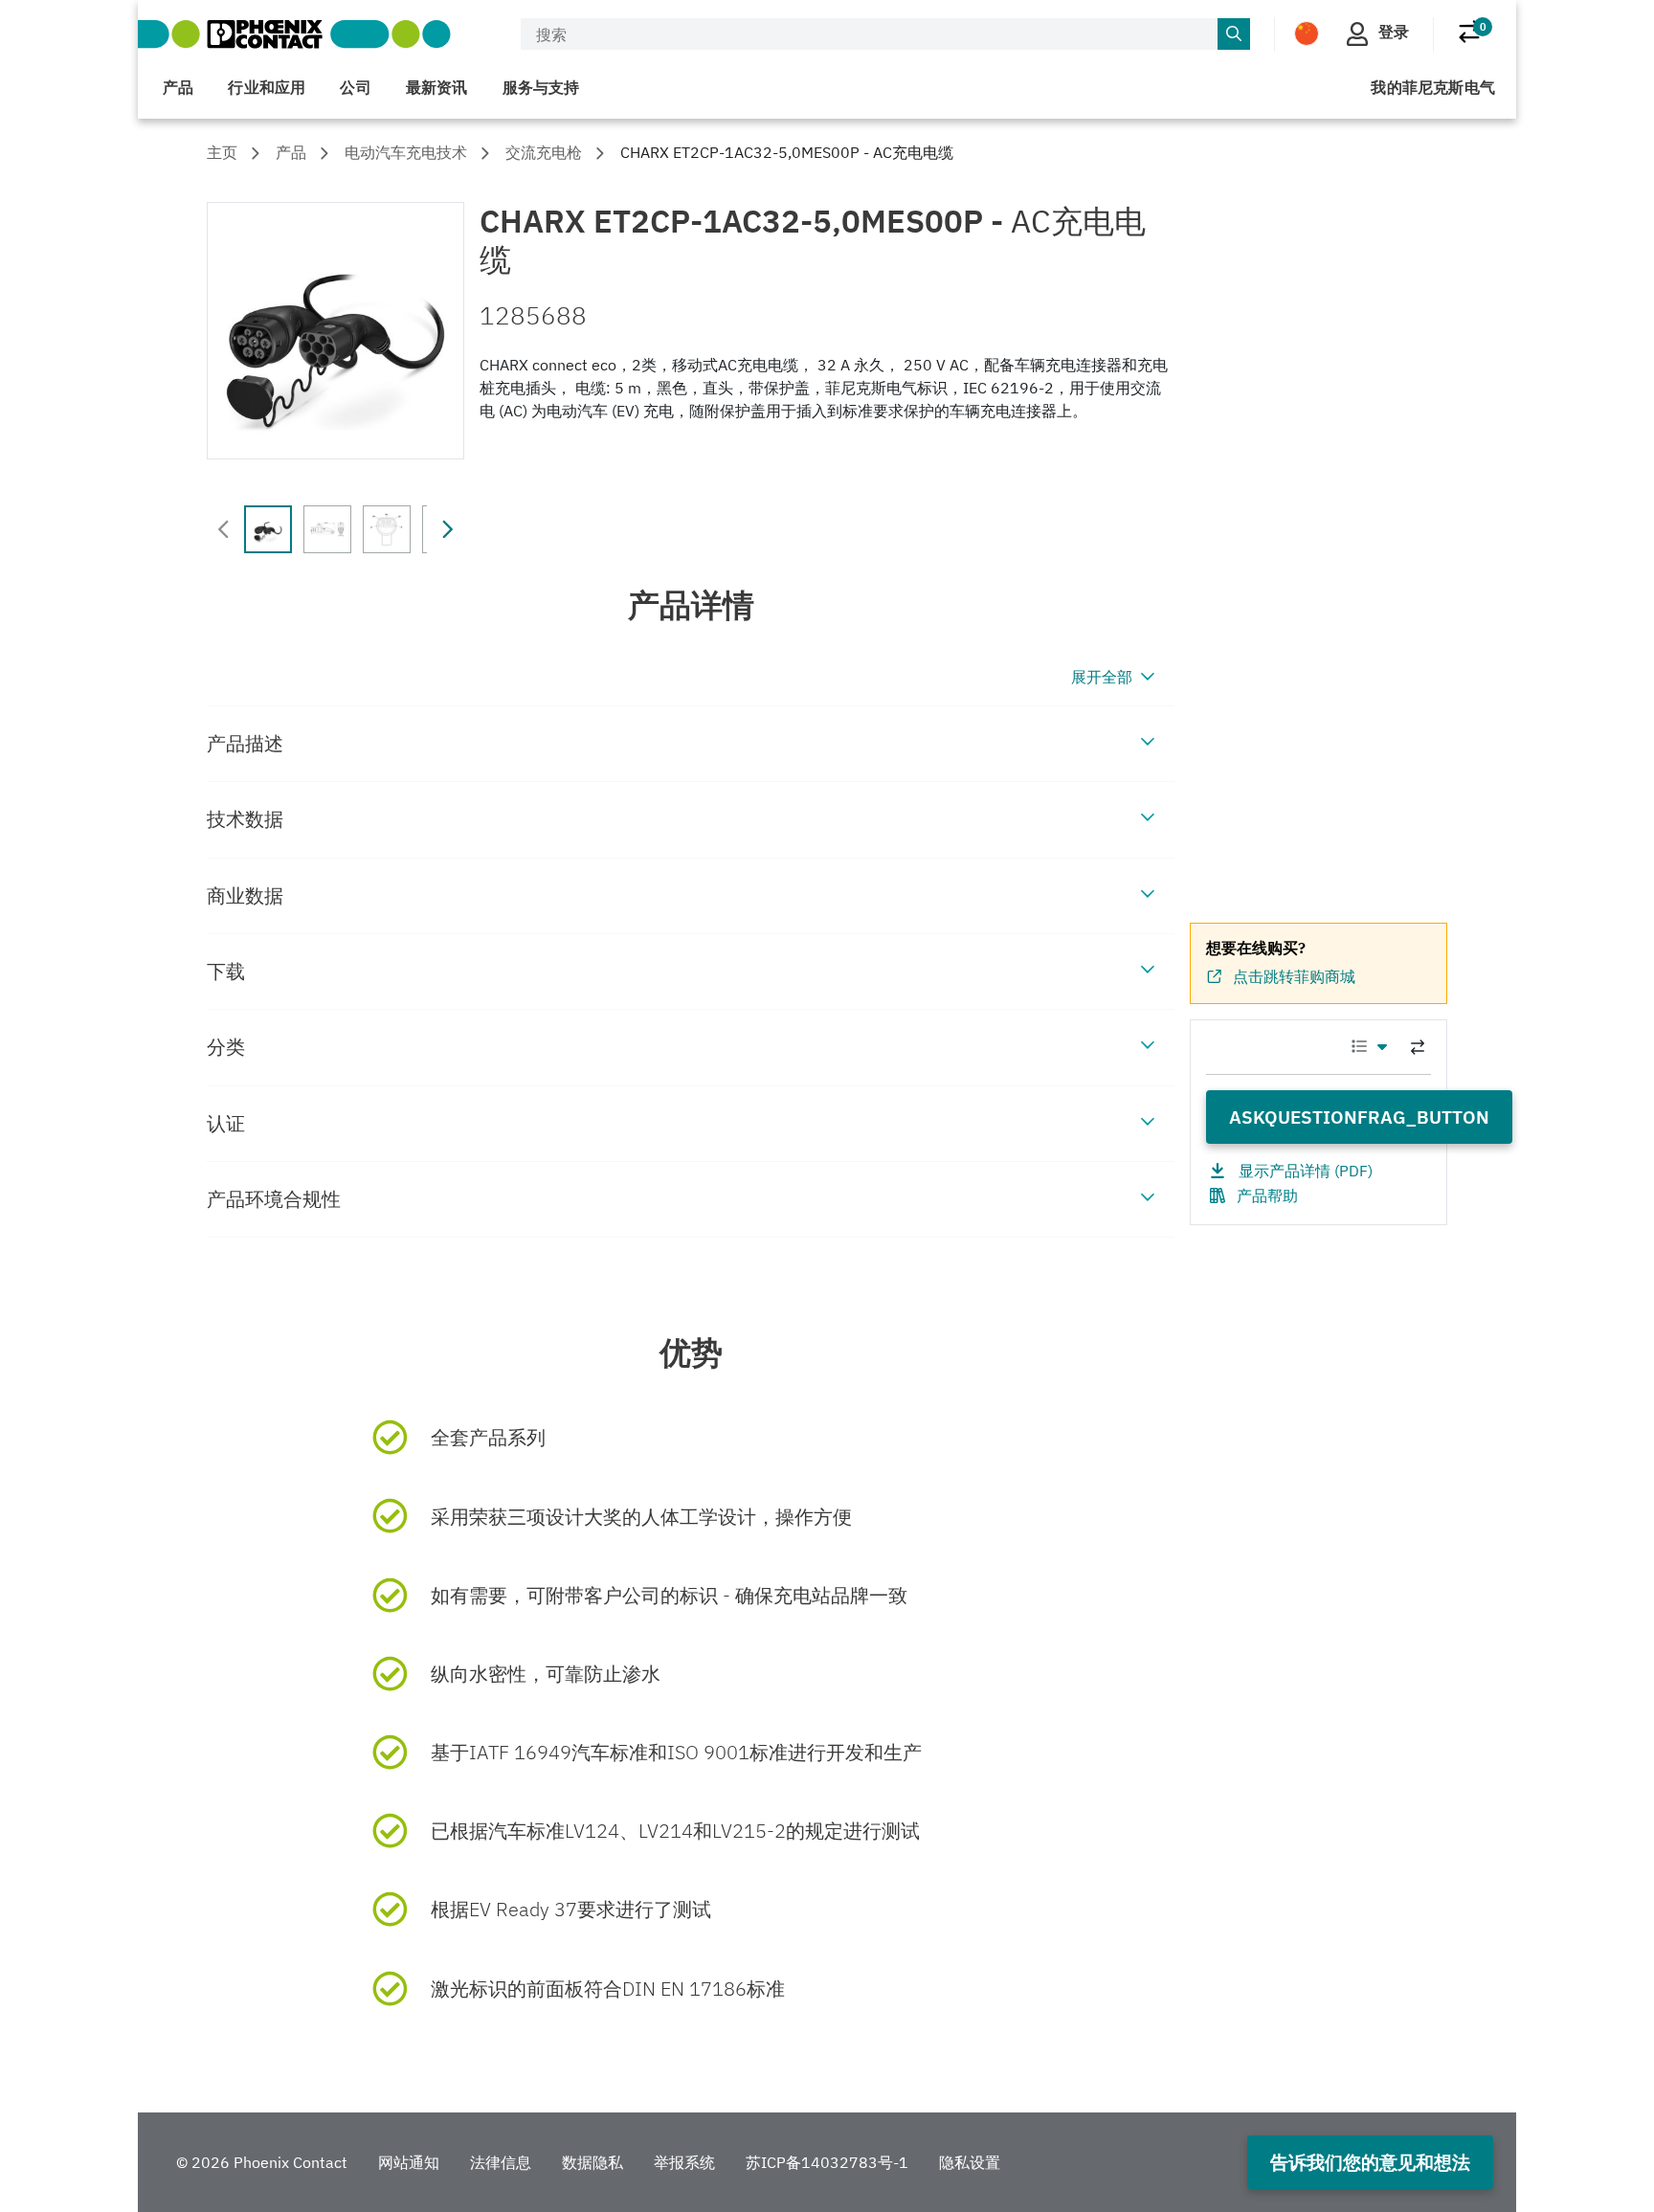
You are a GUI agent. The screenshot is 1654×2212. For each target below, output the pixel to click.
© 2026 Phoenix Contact (262, 2162)
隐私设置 (970, 2162)
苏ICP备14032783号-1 (827, 2162)
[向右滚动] (447, 529)
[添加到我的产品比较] (1418, 1047)
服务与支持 (541, 87)
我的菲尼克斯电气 (1433, 87)
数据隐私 (592, 2162)
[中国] (1307, 33)
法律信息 (501, 2162)
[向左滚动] (224, 529)
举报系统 (684, 2162)
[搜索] (1234, 34)
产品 (178, 87)
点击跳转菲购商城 (1294, 976)
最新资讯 (437, 87)
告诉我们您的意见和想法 (1370, 2162)
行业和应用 (267, 87)
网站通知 (409, 2162)
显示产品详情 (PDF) (1306, 1171)
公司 (355, 87)
